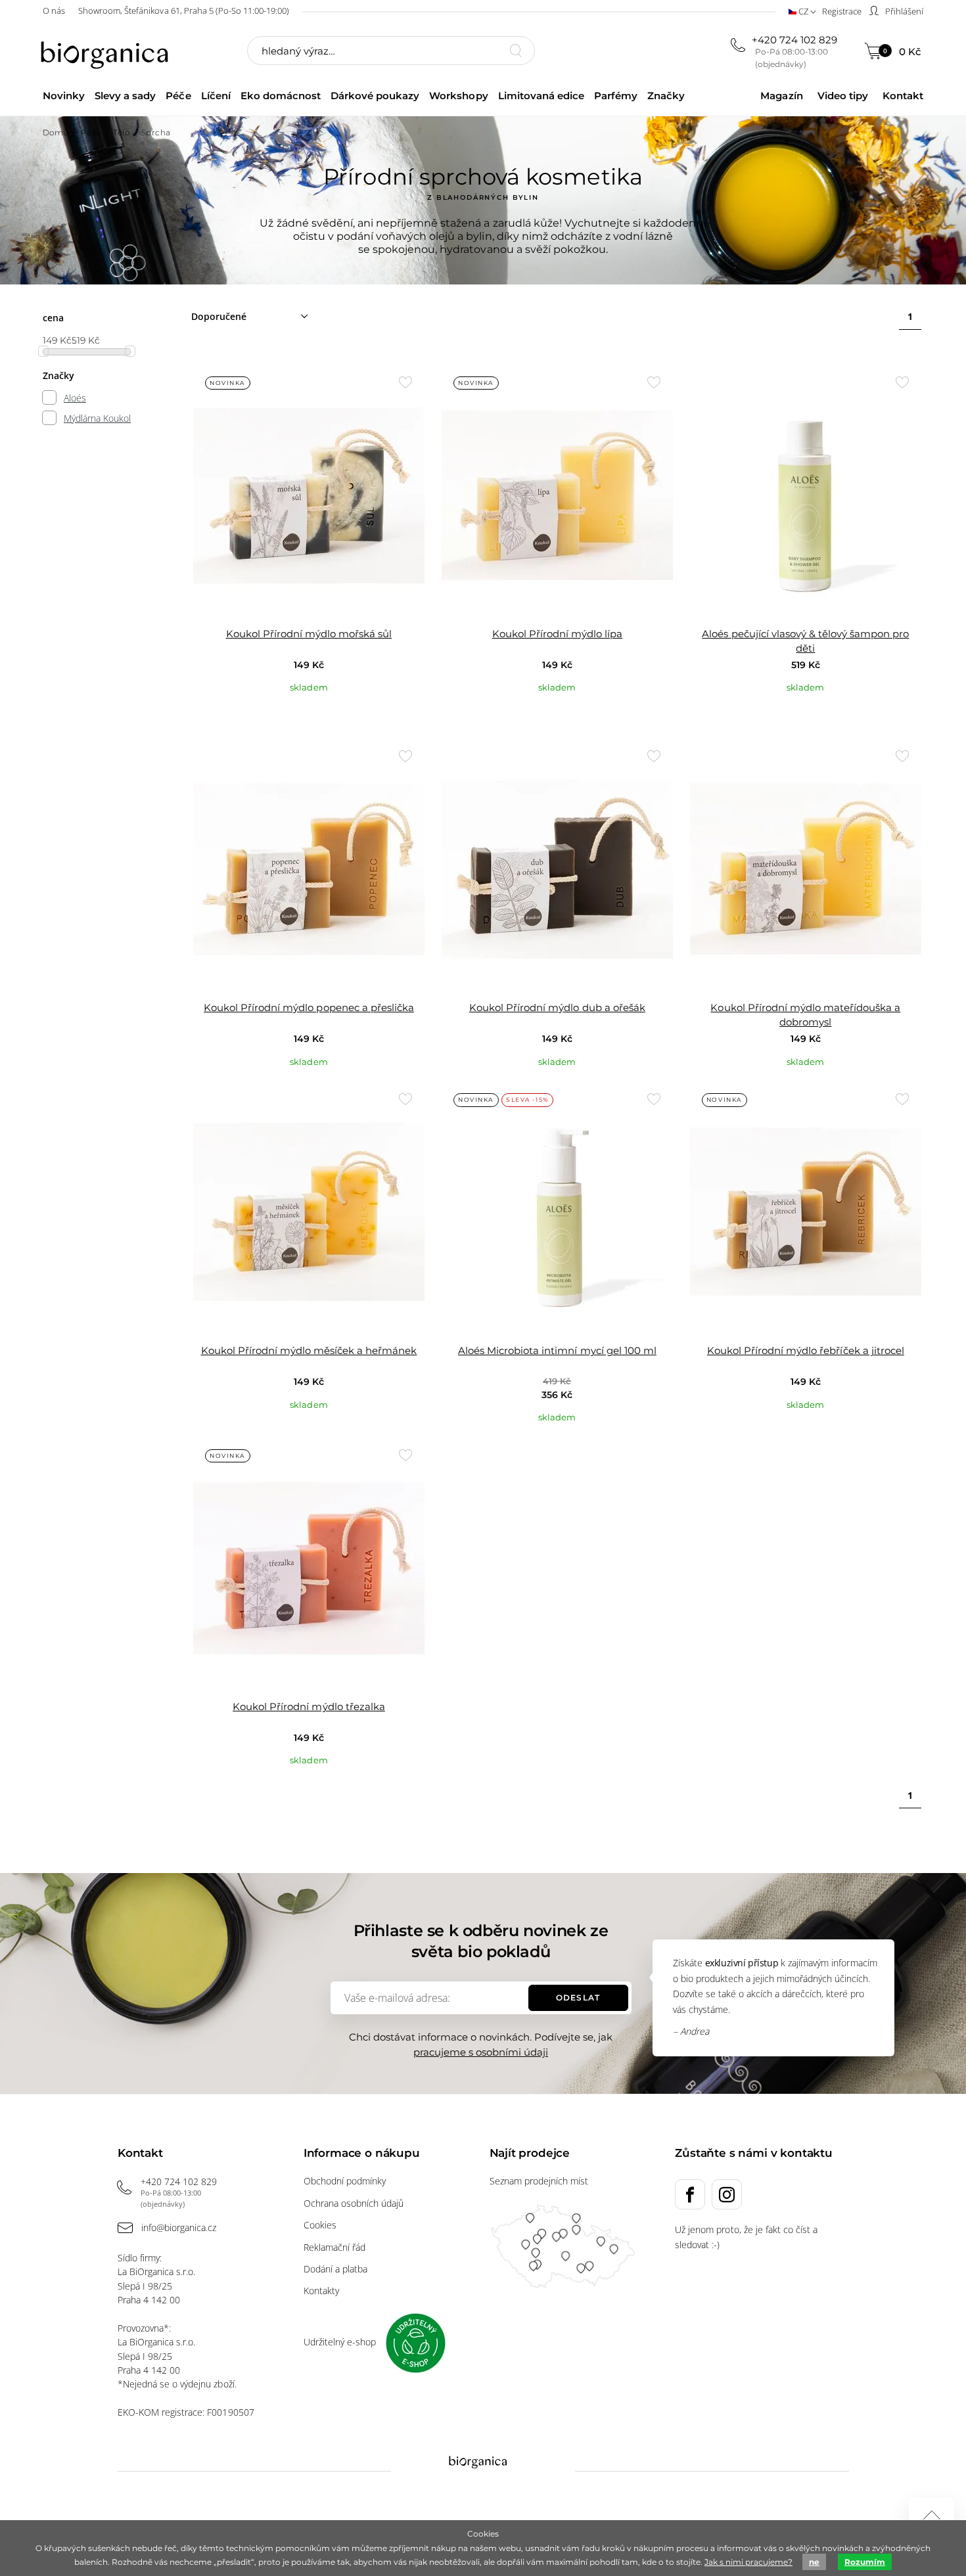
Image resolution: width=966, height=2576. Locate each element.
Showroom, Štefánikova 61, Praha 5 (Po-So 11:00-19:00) (184, 11)
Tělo (121, 132)
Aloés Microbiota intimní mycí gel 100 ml (557, 1350)
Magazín (781, 96)
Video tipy (843, 96)
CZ (803, 11)
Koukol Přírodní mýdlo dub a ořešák (557, 1007)
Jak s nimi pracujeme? (748, 2562)
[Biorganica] (108, 52)
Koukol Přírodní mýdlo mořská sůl (309, 634)
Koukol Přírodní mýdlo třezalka (309, 1706)
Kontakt (903, 96)
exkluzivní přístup (742, 1963)
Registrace (842, 11)
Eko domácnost (281, 96)
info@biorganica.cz (179, 2227)
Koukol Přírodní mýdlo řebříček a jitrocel (806, 1350)
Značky (666, 96)
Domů (56, 132)
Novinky (64, 96)
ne (814, 2562)
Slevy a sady (125, 96)
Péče (178, 96)
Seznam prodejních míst (539, 2181)
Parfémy (616, 96)
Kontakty (321, 2291)
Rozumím (865, 2562)
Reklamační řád (334, 2247)
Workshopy (458, 96)
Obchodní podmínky (345, 2181)
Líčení (216, 96)
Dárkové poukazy (375, 96)
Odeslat (578, 1998)
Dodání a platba (335, 2269)
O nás (54, 11)
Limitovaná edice (541, 96)
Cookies (320, 2225)
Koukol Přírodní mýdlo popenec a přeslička (309, 1007)
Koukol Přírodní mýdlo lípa (558, 634)
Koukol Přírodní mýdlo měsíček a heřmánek (309, 1350)
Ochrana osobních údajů (354, 2203)
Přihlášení (903, 11)
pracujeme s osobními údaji (481, 2052)
